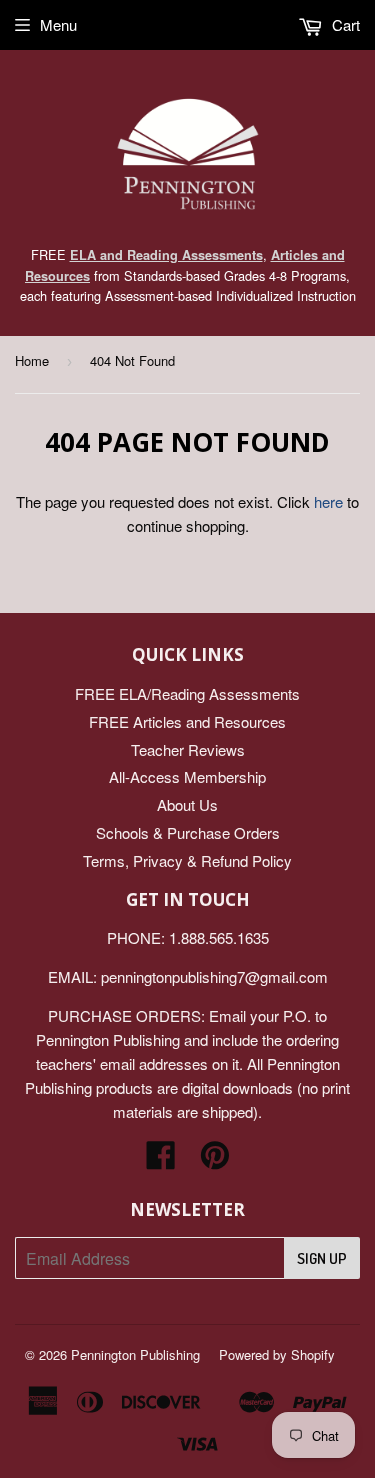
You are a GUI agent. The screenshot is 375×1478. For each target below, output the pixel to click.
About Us (187, 804)
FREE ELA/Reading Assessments (187, 693)
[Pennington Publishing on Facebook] (161, 1160)
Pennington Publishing (135, 1354)
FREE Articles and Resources (187, 721)
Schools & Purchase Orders (188, 832)
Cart (344, 24)
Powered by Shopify (277, 1354)
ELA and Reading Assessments (166, 255)
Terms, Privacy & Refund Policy (187, 860)
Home (32, 360)
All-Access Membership (187, 776)
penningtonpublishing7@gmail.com (214, 976)
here (328, 501)
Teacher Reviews (188, 749)
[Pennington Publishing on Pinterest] (215, 1160)
